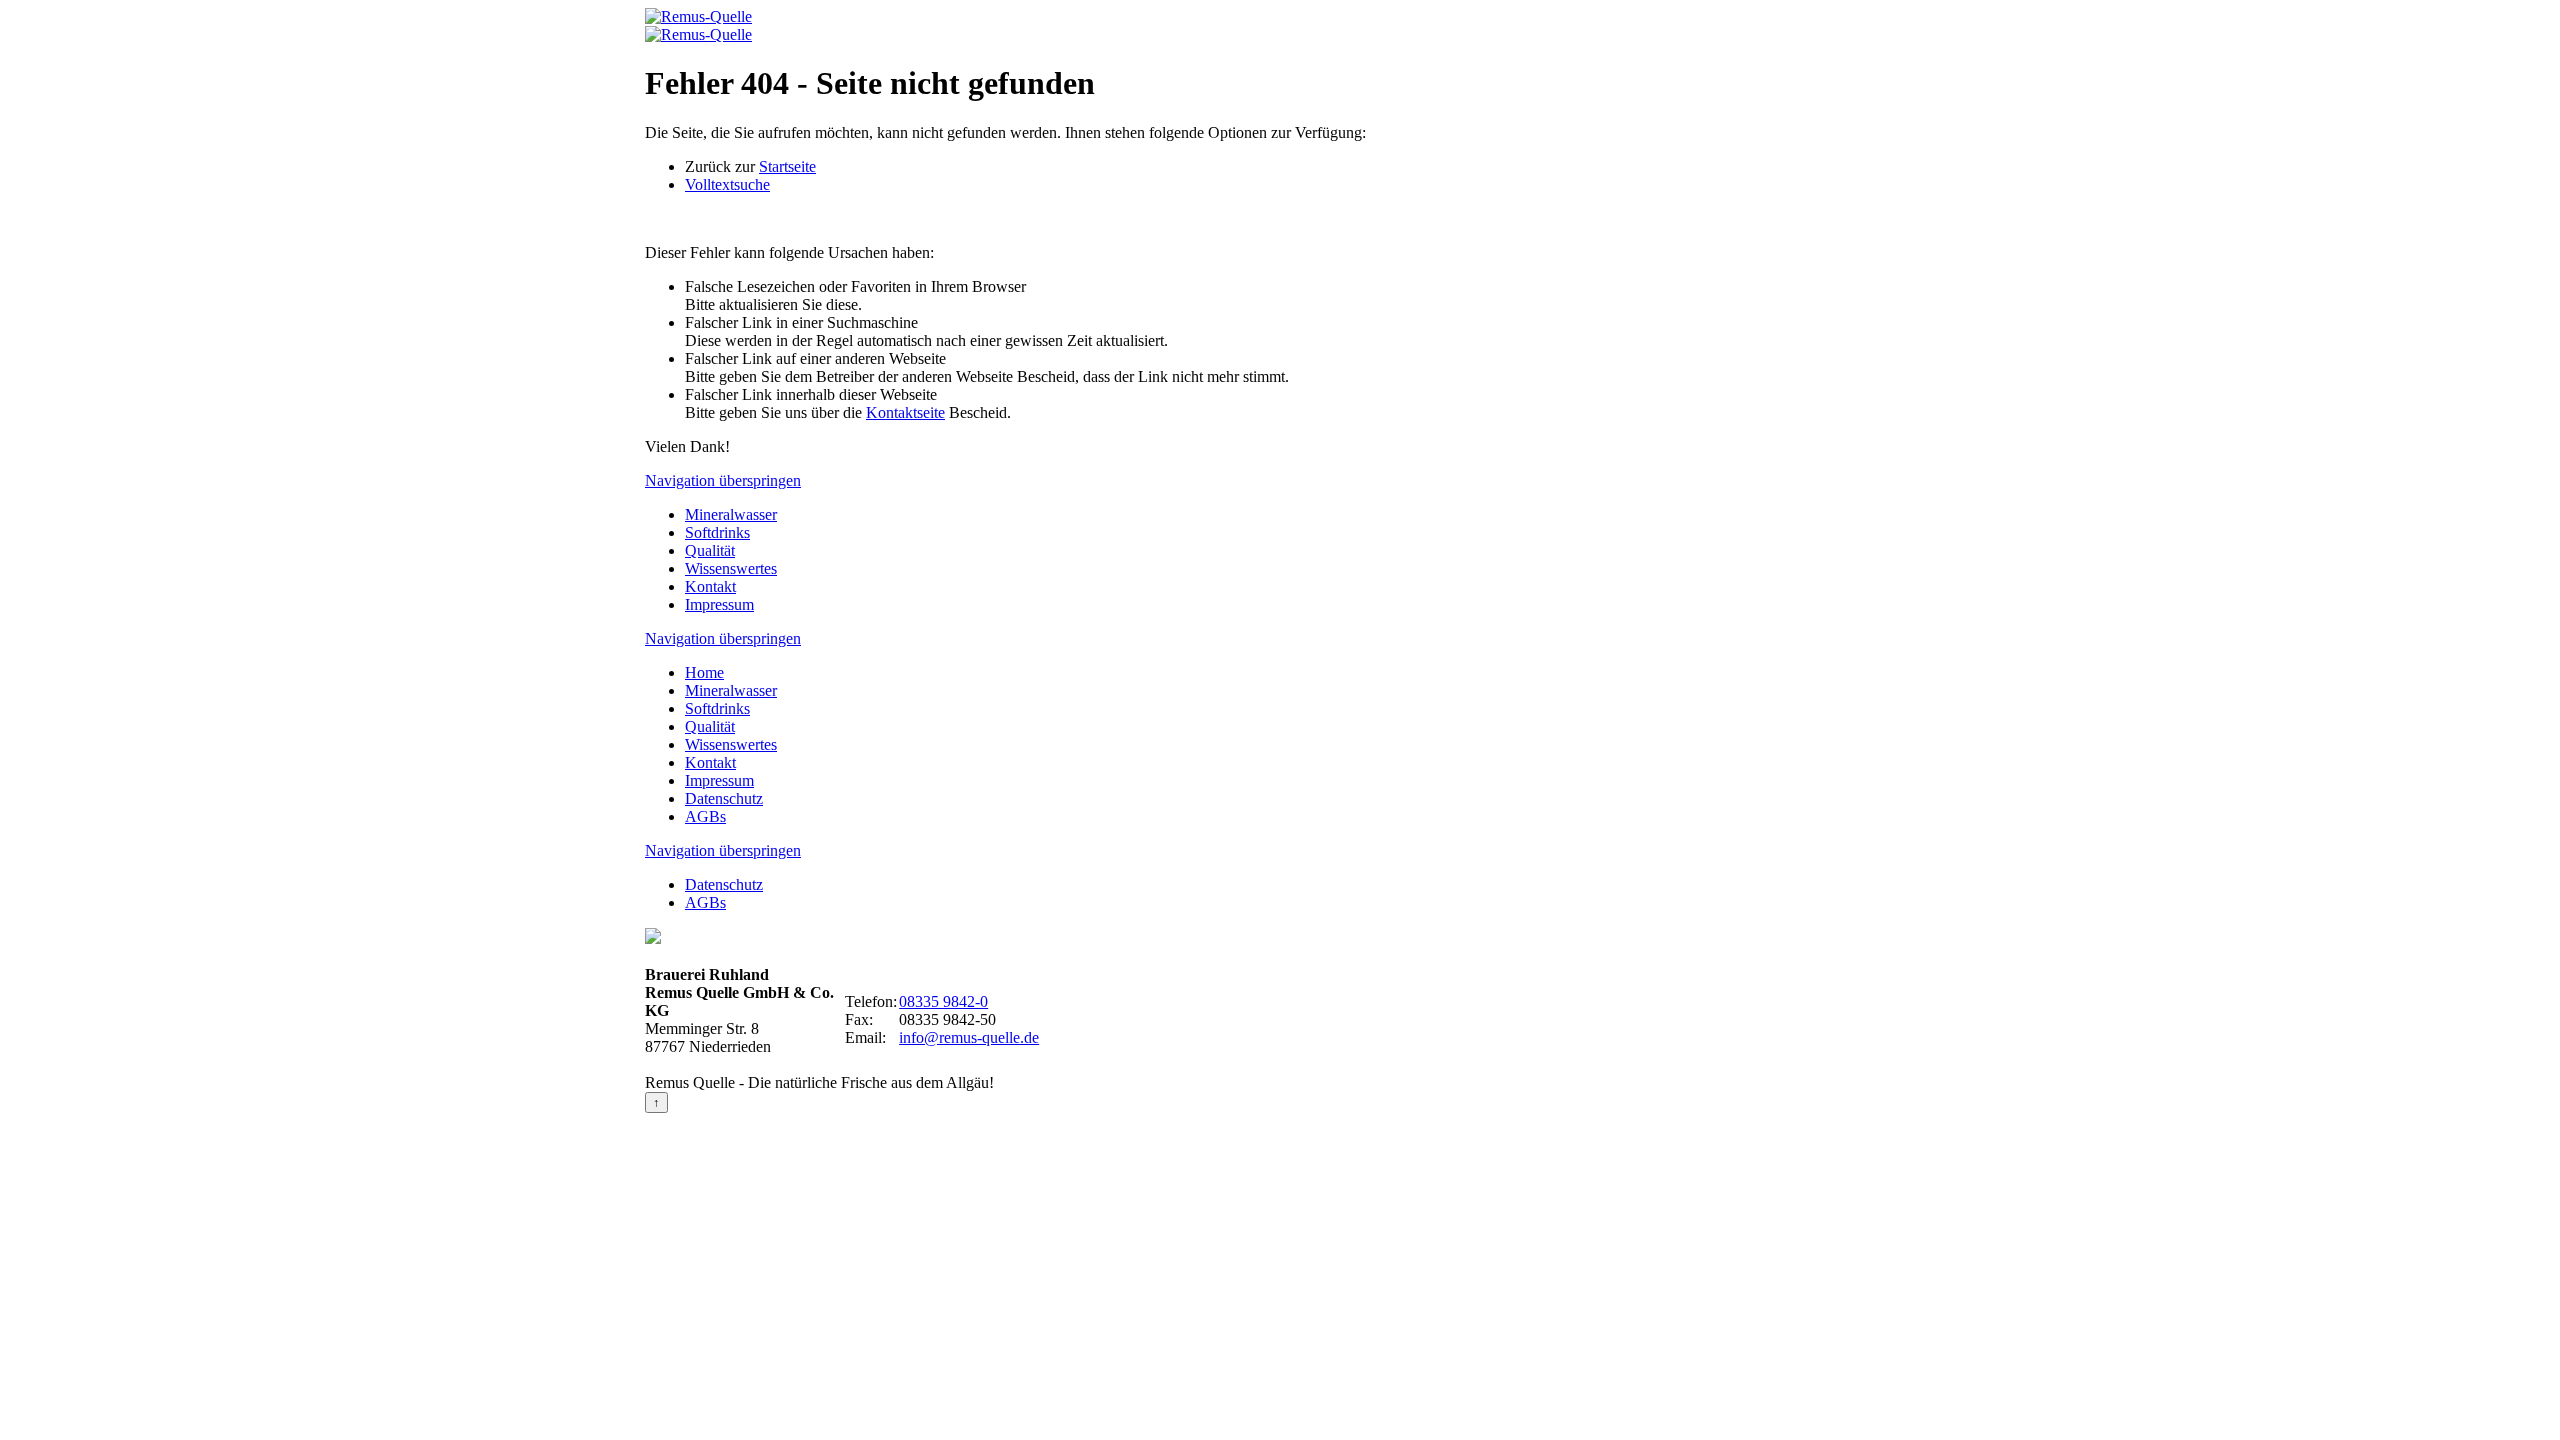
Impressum (719, 604)
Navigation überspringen (723, 480)
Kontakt (710, 586)
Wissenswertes (731, 568)
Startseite (787, 166)
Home (704, 672)
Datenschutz (724, 798)
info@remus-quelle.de (969, 1037)
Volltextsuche (727, 184)
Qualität (710, 550)
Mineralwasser (731, 514)
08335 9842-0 (943, 1001)
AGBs (705, 816)
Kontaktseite (905, 412)
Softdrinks (717, 532)
